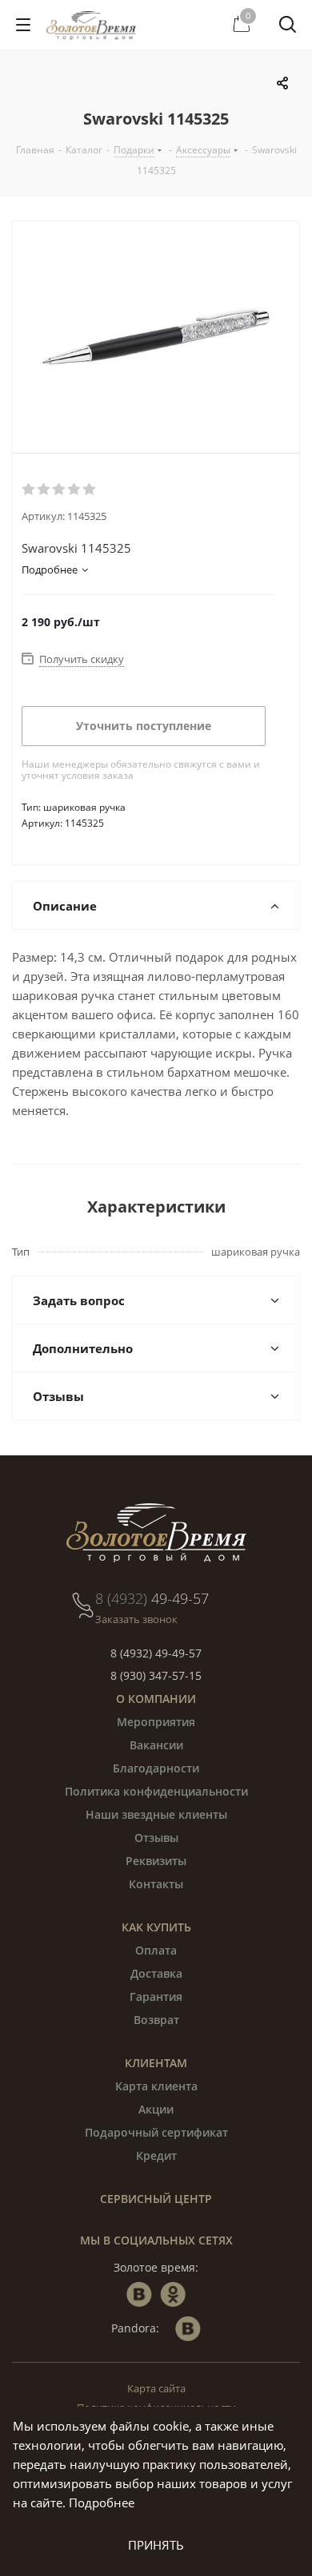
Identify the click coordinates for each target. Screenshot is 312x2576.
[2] (44, 490)
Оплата (156, 1950)
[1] (29, 490)
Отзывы (156, 1838)
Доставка (156, 1973)
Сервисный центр (156, 2199)
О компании (156, 1699)
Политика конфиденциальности (156, 1791)
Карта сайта (156, 2388)
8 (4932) (152, 1598)
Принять (156, 2545)
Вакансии (156, 1745)
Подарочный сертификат (156, 2132)
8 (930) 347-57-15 (156, 1675)
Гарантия (156, 1996)
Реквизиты (156, 1861)
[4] (75, 490)
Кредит (156, 2155)
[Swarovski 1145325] (156, 337)
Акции (156, 2109)
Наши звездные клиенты (156, 1814)
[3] (60, 490)
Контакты (156, 1884)
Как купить (156, 1927)
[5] (90, 490)
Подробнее (102, 2503)
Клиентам (156, 2063)
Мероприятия (156, 1722)
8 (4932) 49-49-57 (156, 1653)
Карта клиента (156, 2086)
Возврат (156, 2020)
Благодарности (156, 1768)
